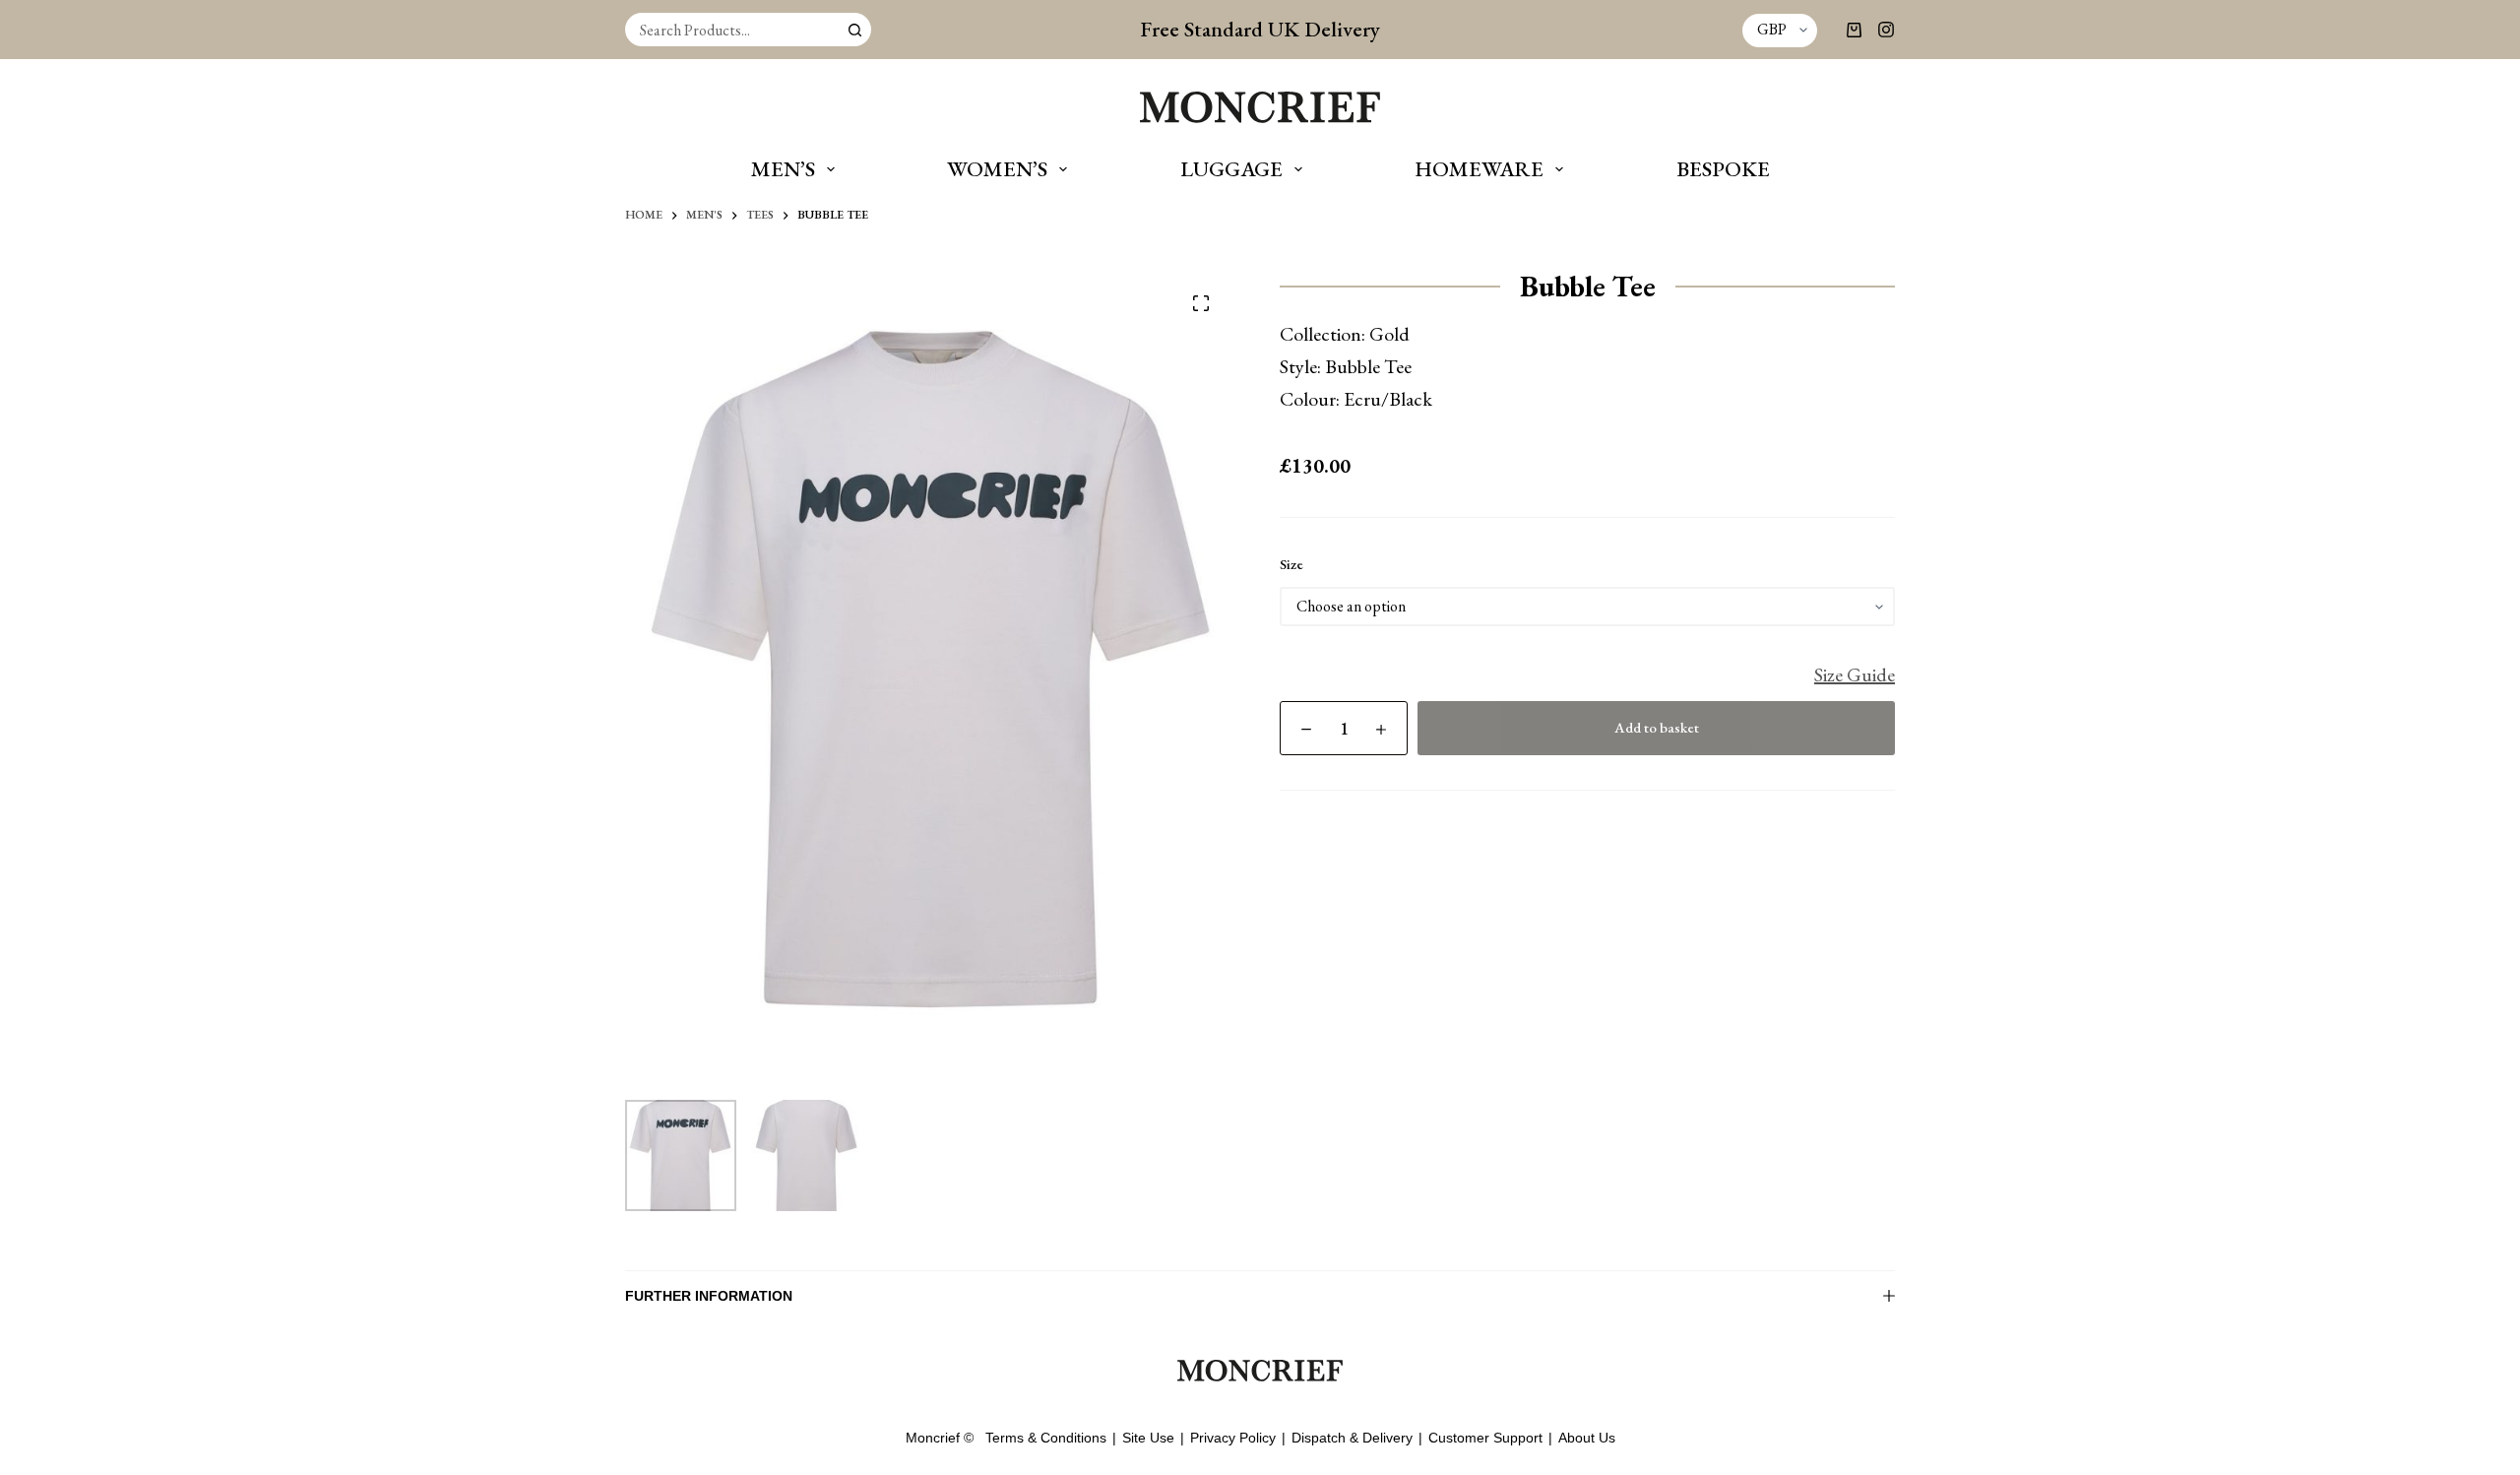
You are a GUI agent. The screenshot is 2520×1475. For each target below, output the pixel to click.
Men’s (783, 169)
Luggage (1231, 169)
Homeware (1479, 169)
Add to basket (1657, 727)
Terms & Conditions (1046, 1438)
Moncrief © (940, 1438)
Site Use (1148, 1438)
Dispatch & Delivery (1352, 1438)
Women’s (997, 169)
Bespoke (1723, 169)
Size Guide (1855, 674)
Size (1291, 564)
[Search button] (854, 30)
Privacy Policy (1233, 1438)
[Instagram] (1886, 30)
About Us (1587, 1438)
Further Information (709, 1296)
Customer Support (1485, 1438)
